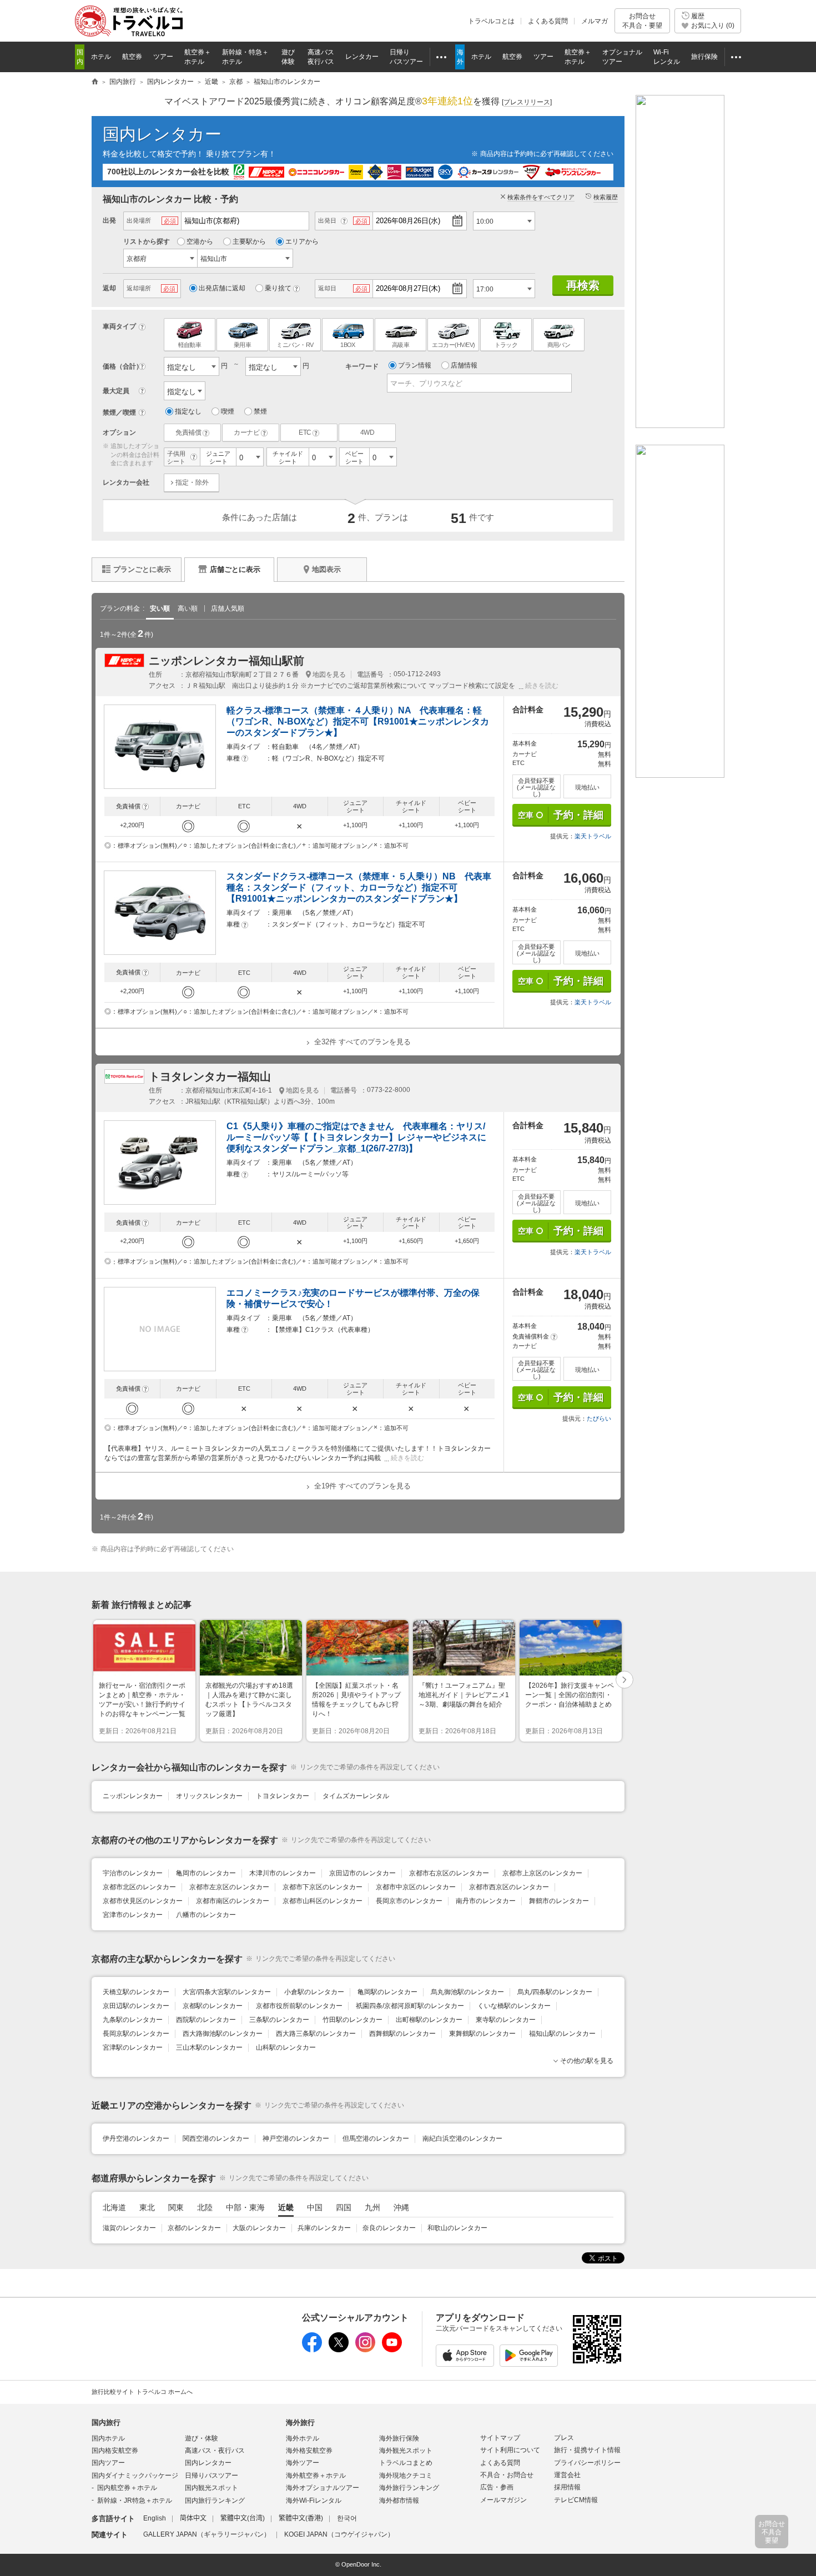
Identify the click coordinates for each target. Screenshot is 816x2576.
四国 (344, 2207)
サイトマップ (500, 2438)
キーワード (362, 366)
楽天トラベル (593, 836)
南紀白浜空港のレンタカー (462, 2139)
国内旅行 (106, 2422)
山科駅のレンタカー (286, 2047)
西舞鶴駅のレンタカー (402, 2034)
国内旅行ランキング (215, 2500)
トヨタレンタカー (283, 1796)
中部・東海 (245, 2207)
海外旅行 (300, 2422)
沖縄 (401, 2207)
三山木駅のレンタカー (209, 2047)
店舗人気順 (228, 608)
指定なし (188, 411)
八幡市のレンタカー (206, 1915)
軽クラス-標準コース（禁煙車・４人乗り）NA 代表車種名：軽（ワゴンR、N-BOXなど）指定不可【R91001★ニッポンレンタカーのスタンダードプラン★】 (358, 721)
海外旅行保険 (399, 2438)
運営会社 (567, 2475)
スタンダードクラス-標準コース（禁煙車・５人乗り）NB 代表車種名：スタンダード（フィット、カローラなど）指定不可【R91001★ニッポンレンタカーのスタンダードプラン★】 (359, 887)
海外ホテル (303, 2438)
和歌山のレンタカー (457, 2228)
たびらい (599, 1418)
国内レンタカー (162, 134)
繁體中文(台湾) (243, 2518)
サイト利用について (510, 2450)
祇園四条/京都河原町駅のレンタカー (410, 2006)
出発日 (327, 220)
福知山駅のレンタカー (562, 2034)
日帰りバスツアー (211, 2476)
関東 (176, 2207)
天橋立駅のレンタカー (136, 1992)
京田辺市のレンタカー (362, 1873)
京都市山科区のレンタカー (323, 1901)
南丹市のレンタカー (486, 1901)
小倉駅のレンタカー (314, 1992)
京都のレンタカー (194, 2228)
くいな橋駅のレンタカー (514, 2006)
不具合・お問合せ (507, 2475)
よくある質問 (548, 21)
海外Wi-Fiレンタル (314, 2500)
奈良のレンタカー (389, 2228)
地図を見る (329, 675)
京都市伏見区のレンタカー (143, 1901)
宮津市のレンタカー (133, 1915)
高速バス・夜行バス (215, 2451)
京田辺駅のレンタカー (136, 2006)
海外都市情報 (399, 2500)
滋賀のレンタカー (129, 2228)
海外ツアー (303, 2463)
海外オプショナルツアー (323, 2488)
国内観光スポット (211, 2488)
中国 (315, 2207)
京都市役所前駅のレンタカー (299, 2006)
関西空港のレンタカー (216, 2139)
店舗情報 (464, 365)
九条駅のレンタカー (133, 2020)
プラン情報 (415, 365)
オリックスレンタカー (209, 1796)
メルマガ (595, 21)
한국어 (347, 2518)
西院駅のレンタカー (206, 2020)
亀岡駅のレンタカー (387, 1992)
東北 (147, 2207)
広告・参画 (497, 2487)
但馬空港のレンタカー (376, 2139)
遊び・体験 (202, 2438)
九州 (372, 2207)
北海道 (114, 2207)
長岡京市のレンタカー (409, 1901)
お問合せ (642, 21)
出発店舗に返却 (222, 288)
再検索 (583, 285)
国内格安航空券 (115, 2451)
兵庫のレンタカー (324, 2228)
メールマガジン (503, 2500)
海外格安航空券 (309, 2451)
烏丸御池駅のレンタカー (467, 1992)
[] (527, 102)
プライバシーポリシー (587, 2463)
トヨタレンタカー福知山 (210, 1076)
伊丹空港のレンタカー (136, 2139)
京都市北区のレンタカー (139, 1887)
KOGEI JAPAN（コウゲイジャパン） (339, 2534)
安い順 (160, 608)
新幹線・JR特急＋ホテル (135, 2500)
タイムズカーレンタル (356, 1796)
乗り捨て (278, 288)
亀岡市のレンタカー (206, 1873)
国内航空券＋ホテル (127, 2488)
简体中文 (193, 2518)
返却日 (327, 288)
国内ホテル (108, 2438)
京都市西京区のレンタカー (509, 1887)
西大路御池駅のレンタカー (223, 2034)
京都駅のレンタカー (213, 2006)
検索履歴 (606, 197)
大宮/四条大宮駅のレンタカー (227, 1992)
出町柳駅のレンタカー (429, 2020)
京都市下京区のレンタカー (323, 1887)
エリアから (302, 241)
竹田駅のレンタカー (352, 2020)
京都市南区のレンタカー (233, 1901)
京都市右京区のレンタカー (449, 1873)
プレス (564, 2438)
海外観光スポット (406, 2451)
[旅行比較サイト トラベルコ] (95, 82)
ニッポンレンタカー (133, 1796)
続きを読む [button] (542, 686)
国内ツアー (108, 2463)
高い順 (188, 608)
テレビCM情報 (576, 2500)
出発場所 (139, 220)
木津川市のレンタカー (283, 1873)
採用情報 (567, 2487)
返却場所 (139, 288)
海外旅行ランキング (409, 2488)
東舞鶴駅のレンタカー (482, 2034)
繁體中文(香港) (301, 2518)
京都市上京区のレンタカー (542, 1873)
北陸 (205, 2207)
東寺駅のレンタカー (506, 2020)
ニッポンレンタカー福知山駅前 (226, 661)
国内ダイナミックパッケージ (135, 2476)
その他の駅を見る (587, 2061)
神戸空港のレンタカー (296, 2139)
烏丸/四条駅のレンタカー (555, 1992)
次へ (625, 1681)
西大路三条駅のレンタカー (316, 2034)
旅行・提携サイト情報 (587, 2450)
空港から (200, 241)
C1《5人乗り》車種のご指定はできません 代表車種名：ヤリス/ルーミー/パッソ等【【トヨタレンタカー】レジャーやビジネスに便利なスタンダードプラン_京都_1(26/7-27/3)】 (356, 1137)
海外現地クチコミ (406, 2476)
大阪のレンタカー (259, 2228)
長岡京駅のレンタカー (136, 2034)
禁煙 (260, 411)
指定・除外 (192, 482)
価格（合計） (123, 366)
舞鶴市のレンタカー (559, 1901)
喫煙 (228, 411)
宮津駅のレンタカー (133, 2047)
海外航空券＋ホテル (316, 2476)
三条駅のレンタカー (279, 2020)
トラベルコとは (491, 21)
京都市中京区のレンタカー (416, 1887)
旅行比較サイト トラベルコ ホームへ (142, 2392)
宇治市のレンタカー (133, 1873)
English (155, 2518)
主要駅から (249, 241)
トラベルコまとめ (406, 2463)
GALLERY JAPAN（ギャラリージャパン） (207, 2534)
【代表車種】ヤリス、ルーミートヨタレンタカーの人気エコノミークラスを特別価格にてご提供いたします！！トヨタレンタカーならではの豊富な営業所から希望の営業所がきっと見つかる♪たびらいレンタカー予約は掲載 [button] (298, 1453)
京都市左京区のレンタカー (229, 1887)
